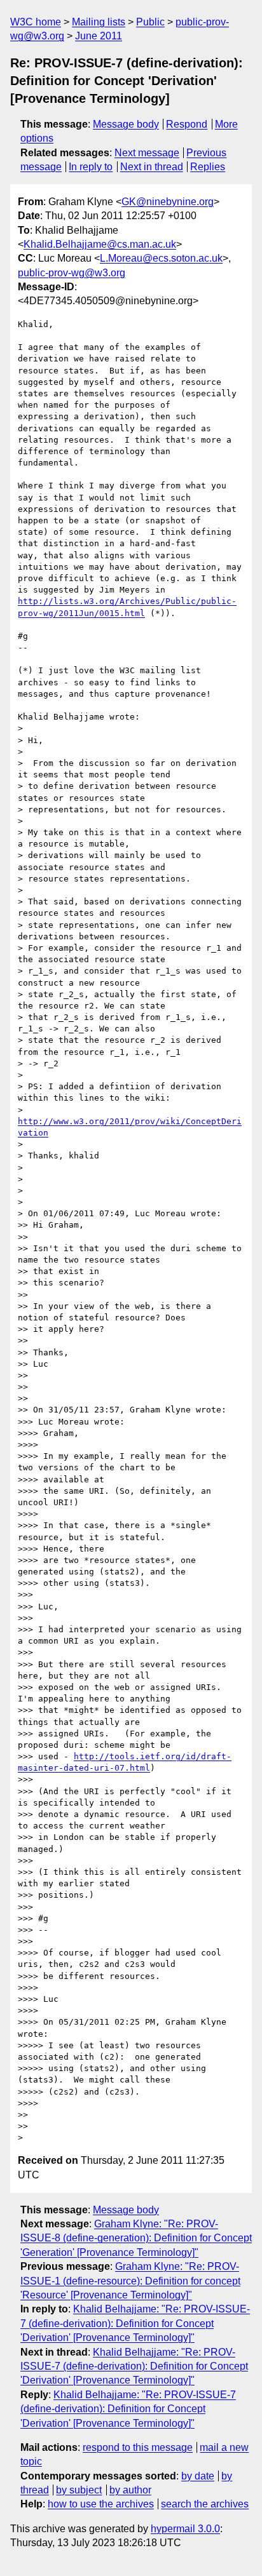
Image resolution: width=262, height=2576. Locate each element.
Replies (208, 167)
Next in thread (152, 167)
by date (198, 2476)
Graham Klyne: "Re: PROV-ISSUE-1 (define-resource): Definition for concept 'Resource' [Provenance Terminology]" (130, 2281)
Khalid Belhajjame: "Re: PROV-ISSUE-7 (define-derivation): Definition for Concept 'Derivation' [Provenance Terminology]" (135, 2323)
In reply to (91, 167)
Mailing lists (99, 22)
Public (150, 22)
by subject (79, 2490)
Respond (187, 124)
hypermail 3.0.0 (185, 2529)
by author (130, 2490)
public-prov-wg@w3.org (72, 273)
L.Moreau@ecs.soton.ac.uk (161, 258)
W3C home (36, 22)
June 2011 (99, 36)
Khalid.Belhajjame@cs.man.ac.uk (100, 244)
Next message (147, 153)
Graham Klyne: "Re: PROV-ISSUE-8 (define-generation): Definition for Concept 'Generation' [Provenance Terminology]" (136, 2238)
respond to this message (138, 2447)
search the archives (205, 2504)
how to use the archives (101, 2504)
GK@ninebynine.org (168, 202)
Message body (126, 124)
